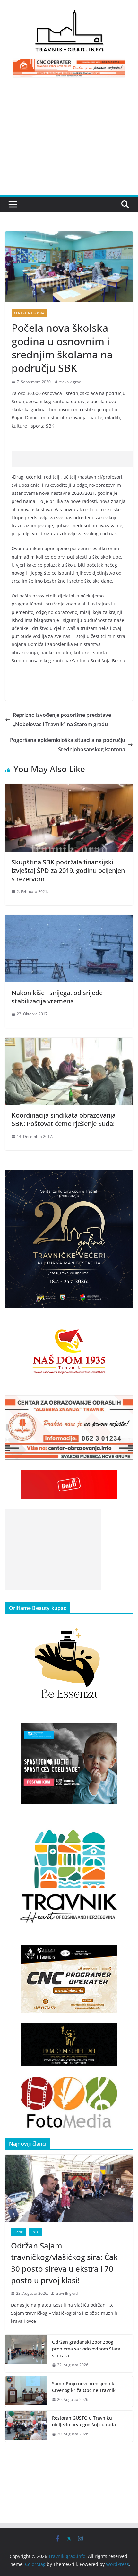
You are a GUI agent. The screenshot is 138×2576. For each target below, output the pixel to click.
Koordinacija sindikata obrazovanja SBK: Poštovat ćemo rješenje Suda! (64, 1119)
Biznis (18, 2232)
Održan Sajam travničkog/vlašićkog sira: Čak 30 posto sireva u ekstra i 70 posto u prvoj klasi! (64, 2263)
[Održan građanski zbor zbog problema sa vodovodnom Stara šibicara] (26, 2354)
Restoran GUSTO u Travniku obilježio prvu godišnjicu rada (84, 2421)
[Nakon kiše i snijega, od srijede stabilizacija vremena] (69, 919)
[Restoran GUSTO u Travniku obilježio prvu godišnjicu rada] (26, 2426)
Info (36, 2232)
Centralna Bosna (29, 313)
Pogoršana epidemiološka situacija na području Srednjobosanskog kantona (68, 745)
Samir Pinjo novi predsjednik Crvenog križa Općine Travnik (84, 2387)
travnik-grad (70, 382)
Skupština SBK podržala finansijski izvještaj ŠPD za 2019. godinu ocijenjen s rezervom (68, 870)
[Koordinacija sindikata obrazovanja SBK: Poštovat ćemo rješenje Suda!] (69, 1042)
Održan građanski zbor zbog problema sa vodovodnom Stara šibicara (86, 2349)
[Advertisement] (69, 140)
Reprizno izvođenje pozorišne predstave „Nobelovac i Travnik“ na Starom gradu (62, 720)
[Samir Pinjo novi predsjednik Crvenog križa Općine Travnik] (26, 2392)
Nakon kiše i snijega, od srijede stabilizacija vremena (57, 997)
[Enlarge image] (125, 1178)
